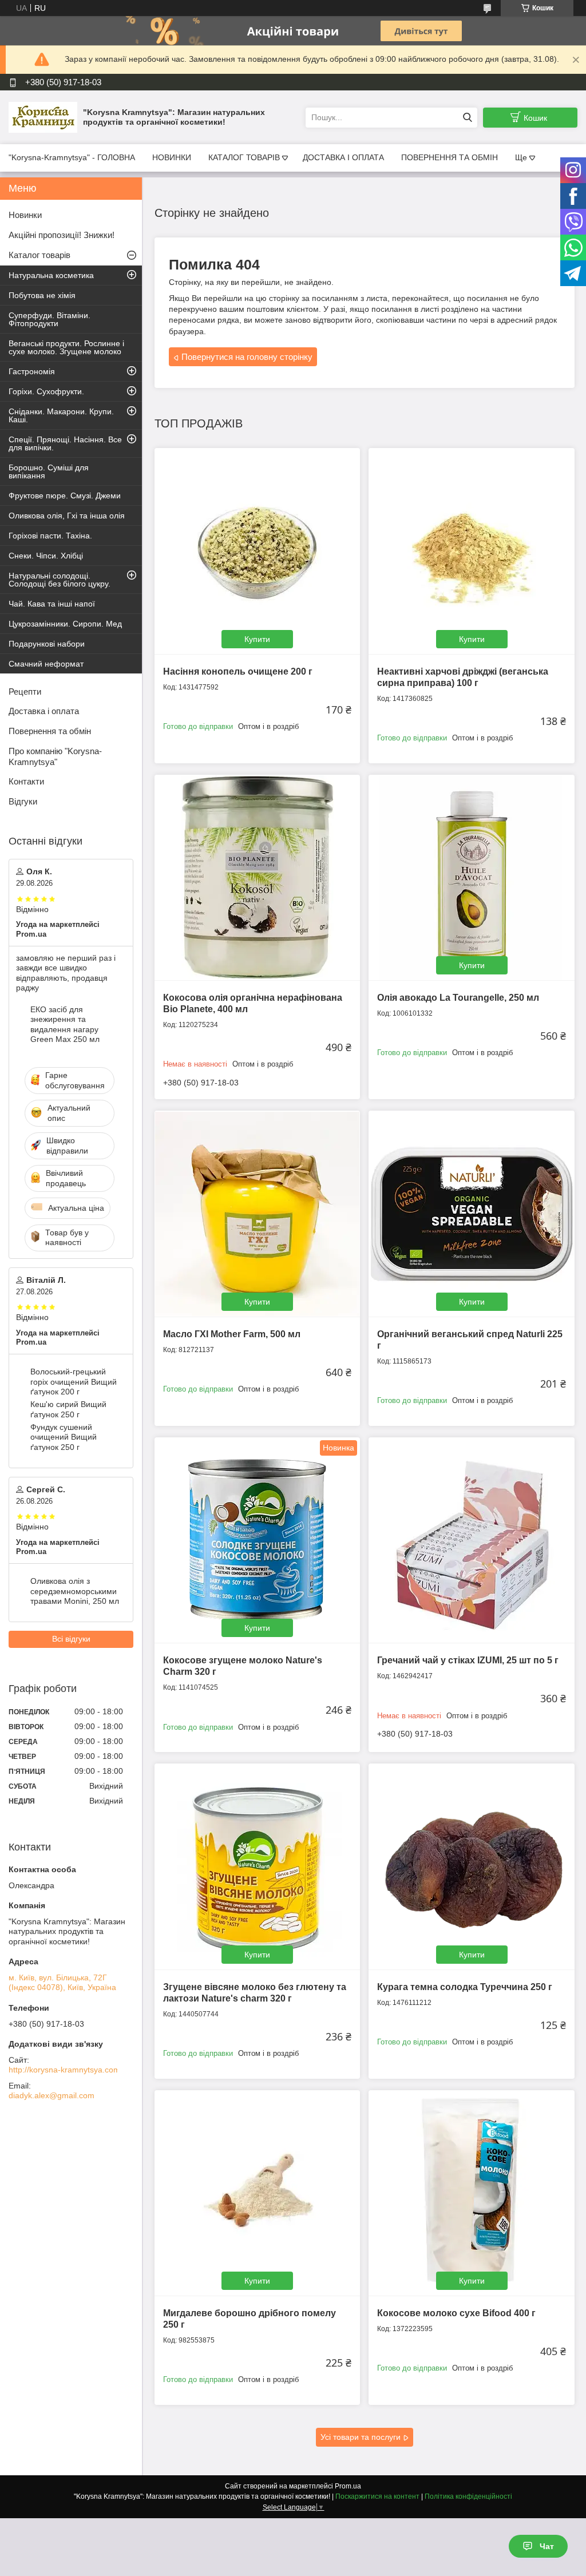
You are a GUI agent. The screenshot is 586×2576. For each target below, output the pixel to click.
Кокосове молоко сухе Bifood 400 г (456, 2313)
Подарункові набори (47, 644)
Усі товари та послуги (361, 2437)
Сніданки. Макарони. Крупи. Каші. (61, 415)
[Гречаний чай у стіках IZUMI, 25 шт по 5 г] (471, 1540)
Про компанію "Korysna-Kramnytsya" (55, 756)
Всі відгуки (71, 1639)
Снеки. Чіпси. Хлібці (46, 556)
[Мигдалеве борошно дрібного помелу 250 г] (257, 2193)
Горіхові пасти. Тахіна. (50, 536)
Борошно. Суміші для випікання (49, 471)
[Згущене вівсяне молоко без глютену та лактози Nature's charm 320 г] (257, 1866)
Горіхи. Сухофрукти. (46, 391)
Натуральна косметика (51, 275)
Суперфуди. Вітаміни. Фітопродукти (50, 319)
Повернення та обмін (50, 731)
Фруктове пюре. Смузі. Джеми (65, 496)
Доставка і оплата (44, 711)
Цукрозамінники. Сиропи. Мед (65, 624)
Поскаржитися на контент (377, 2496)
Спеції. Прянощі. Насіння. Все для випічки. (65, 443)
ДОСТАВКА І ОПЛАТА (343, 157)
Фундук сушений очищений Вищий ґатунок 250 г (64, 1437)
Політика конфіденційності (468, 2496)
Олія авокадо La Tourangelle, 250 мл (458, 998)
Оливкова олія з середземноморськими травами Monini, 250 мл (75, 1591)
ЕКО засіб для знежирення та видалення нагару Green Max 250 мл (65, 1025)
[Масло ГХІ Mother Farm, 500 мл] (257, 1213)
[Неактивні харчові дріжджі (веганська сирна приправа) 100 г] (471, 551)
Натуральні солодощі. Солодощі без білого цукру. (60, 580)
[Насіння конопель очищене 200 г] (257, 551)
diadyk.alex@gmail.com (52, 2095)
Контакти (26, 781)
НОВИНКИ (172, 157)
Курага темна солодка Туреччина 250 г (465, 1987)
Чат (547, 2546)
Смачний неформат (46, 664)
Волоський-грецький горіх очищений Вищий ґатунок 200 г (74, 1382)
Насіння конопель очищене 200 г (238, 671)
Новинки (25, 215)
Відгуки (23, 801)
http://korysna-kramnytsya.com (64, 2070)
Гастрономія (32, 371)
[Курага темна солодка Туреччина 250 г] (471, 1866)
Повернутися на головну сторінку (247, 357)
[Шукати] (467, 118)
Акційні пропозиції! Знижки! (62, 235)
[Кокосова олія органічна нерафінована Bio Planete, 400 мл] (257, 877)
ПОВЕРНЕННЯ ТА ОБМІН (450, 157)
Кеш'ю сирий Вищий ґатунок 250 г (68, 1409)
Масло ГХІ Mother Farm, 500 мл (232, 1334)
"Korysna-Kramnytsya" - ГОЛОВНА (72, 157)
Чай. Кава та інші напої (52, 604)
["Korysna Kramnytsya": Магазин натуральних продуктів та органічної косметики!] (43, 117)
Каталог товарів (39, 255)
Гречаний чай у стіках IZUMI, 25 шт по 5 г (468, 1660)
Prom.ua (348, 2486)
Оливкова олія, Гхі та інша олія (67, 516)
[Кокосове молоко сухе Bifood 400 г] (471, 2193)
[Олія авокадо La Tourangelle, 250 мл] (471, 877)
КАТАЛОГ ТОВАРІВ (244, 157)
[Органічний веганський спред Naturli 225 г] (471, 1213)
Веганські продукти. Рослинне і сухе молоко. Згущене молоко (66, 347)
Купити (257, 639)
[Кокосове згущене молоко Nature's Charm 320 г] (257, 1540)
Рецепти (25, 691)
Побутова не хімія (42, 295)
